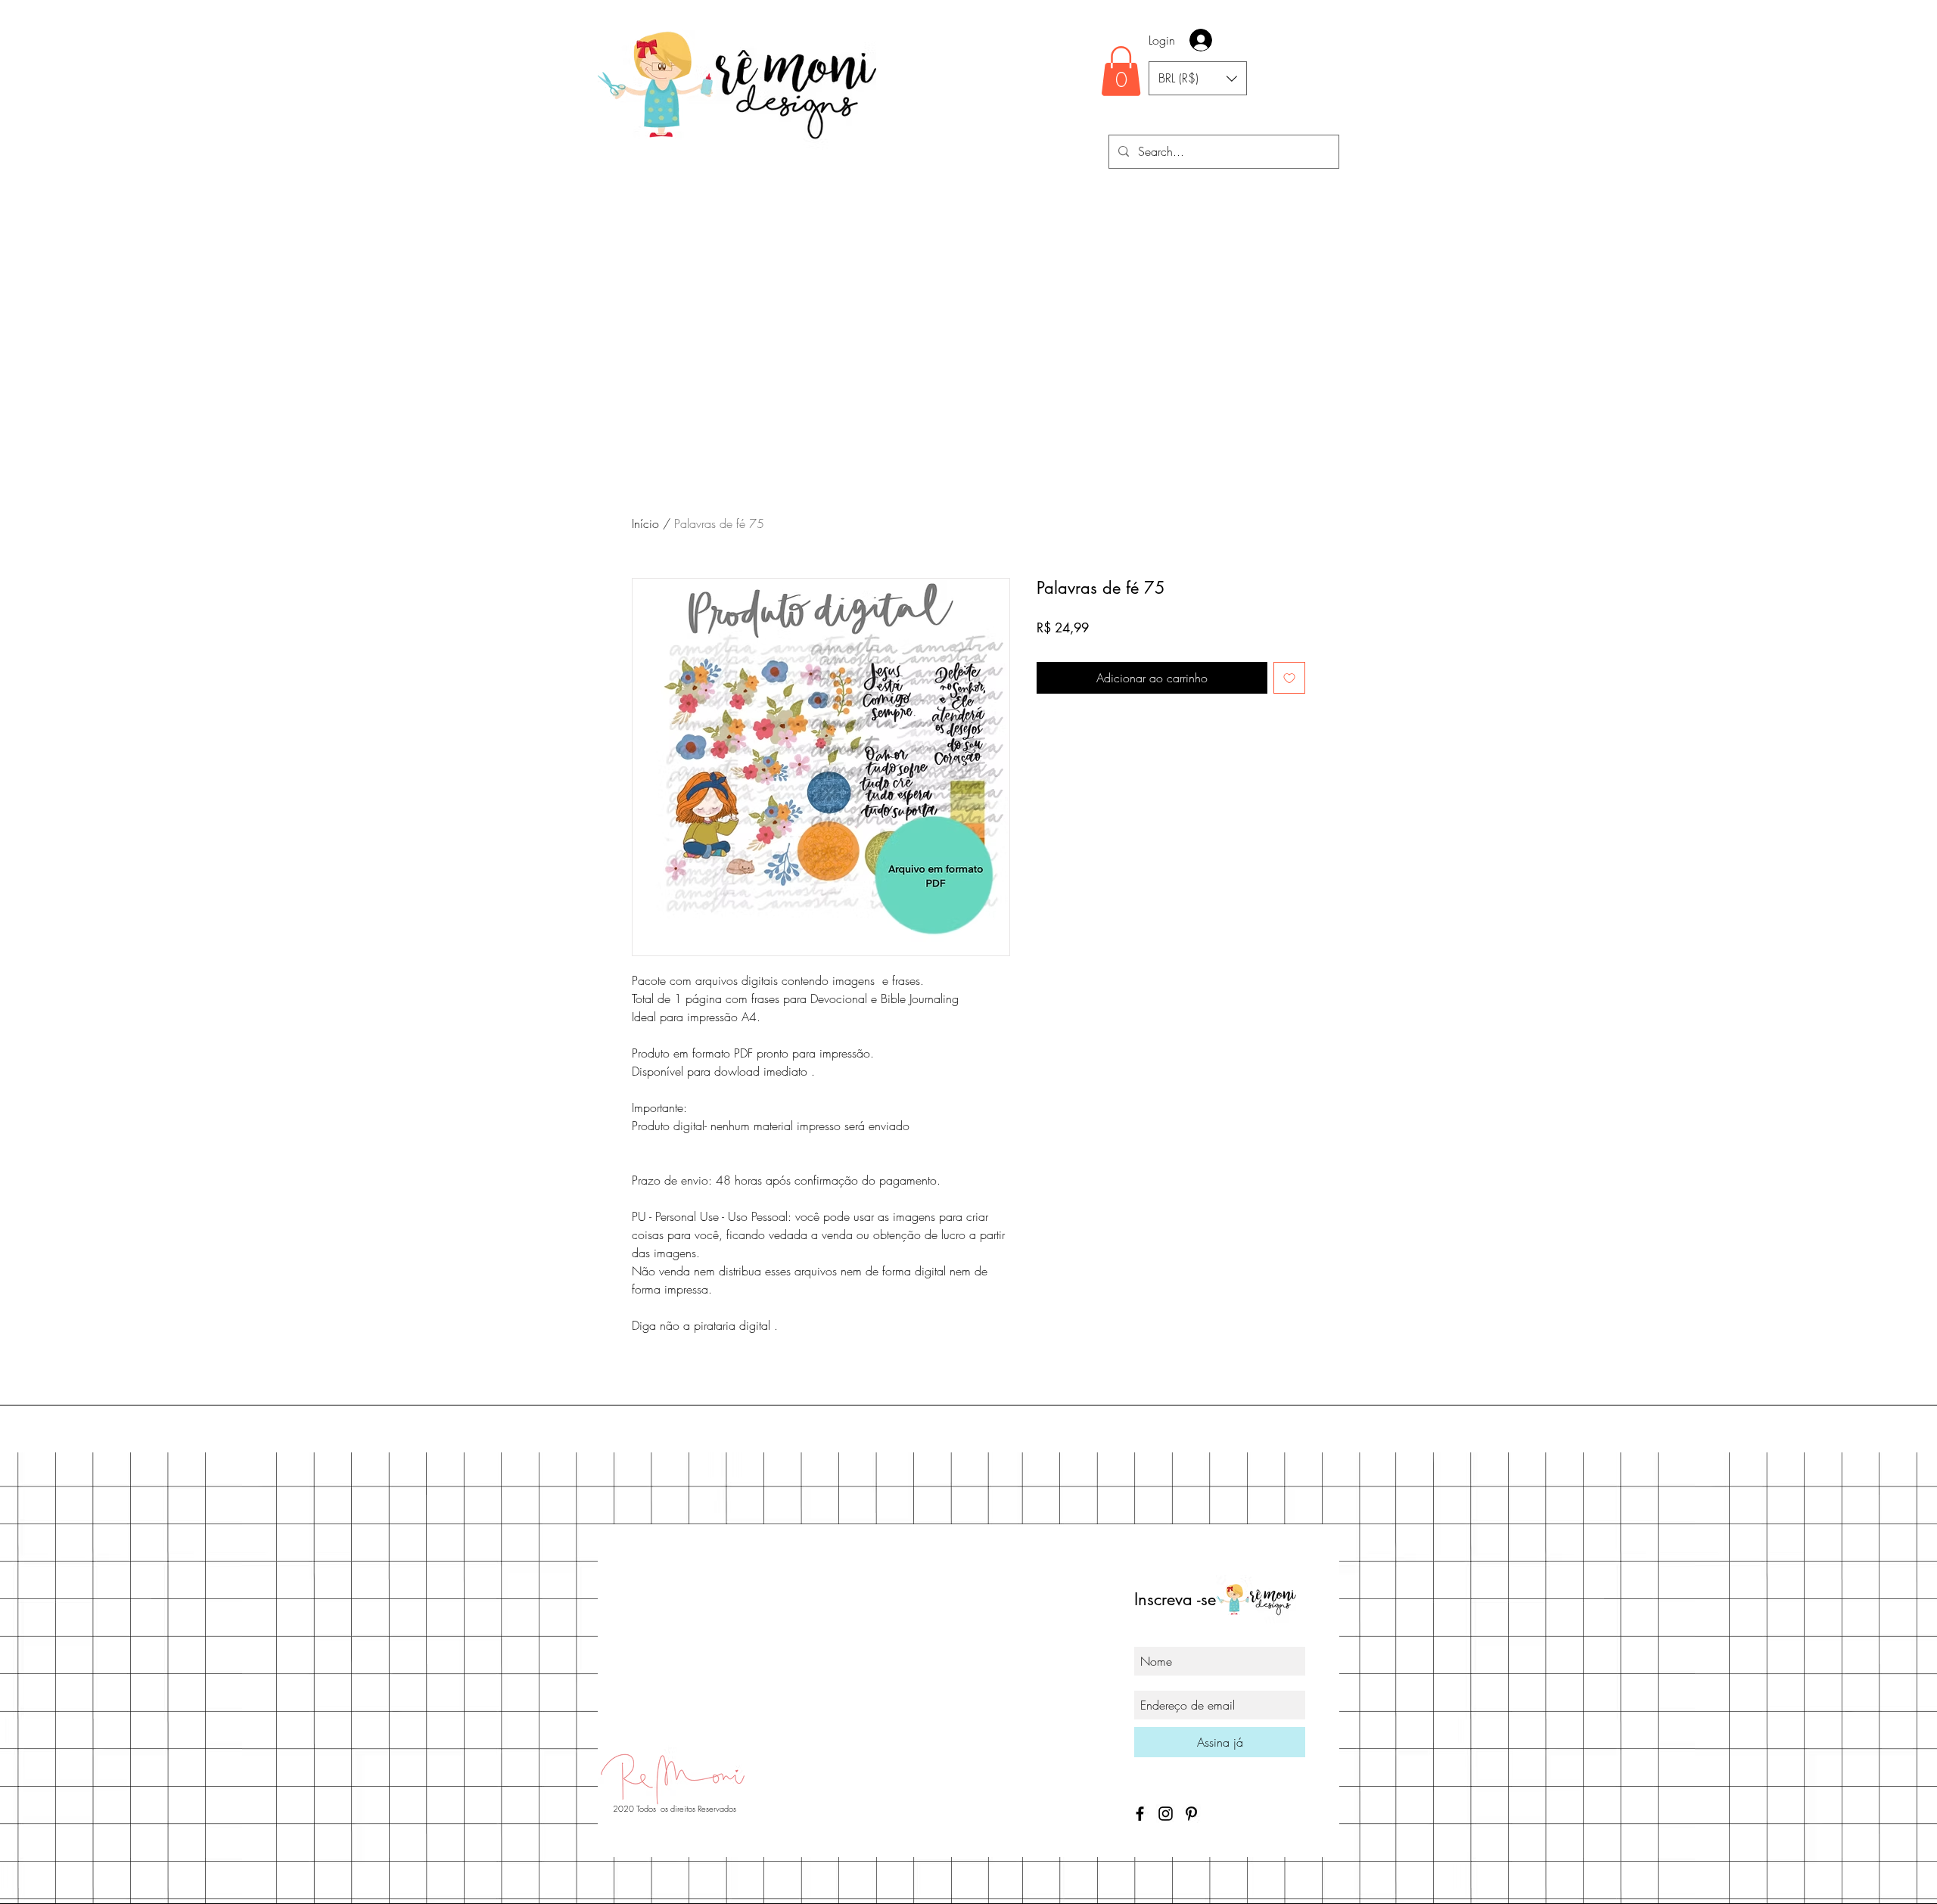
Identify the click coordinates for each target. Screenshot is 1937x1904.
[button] (1121, 71)
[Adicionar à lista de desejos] (1289, 678)
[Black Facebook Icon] (1140, 1814)
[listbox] (1198, 78)
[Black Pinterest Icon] (1191, 1814)
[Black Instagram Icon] (1166, 1814)
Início (645, 523)
